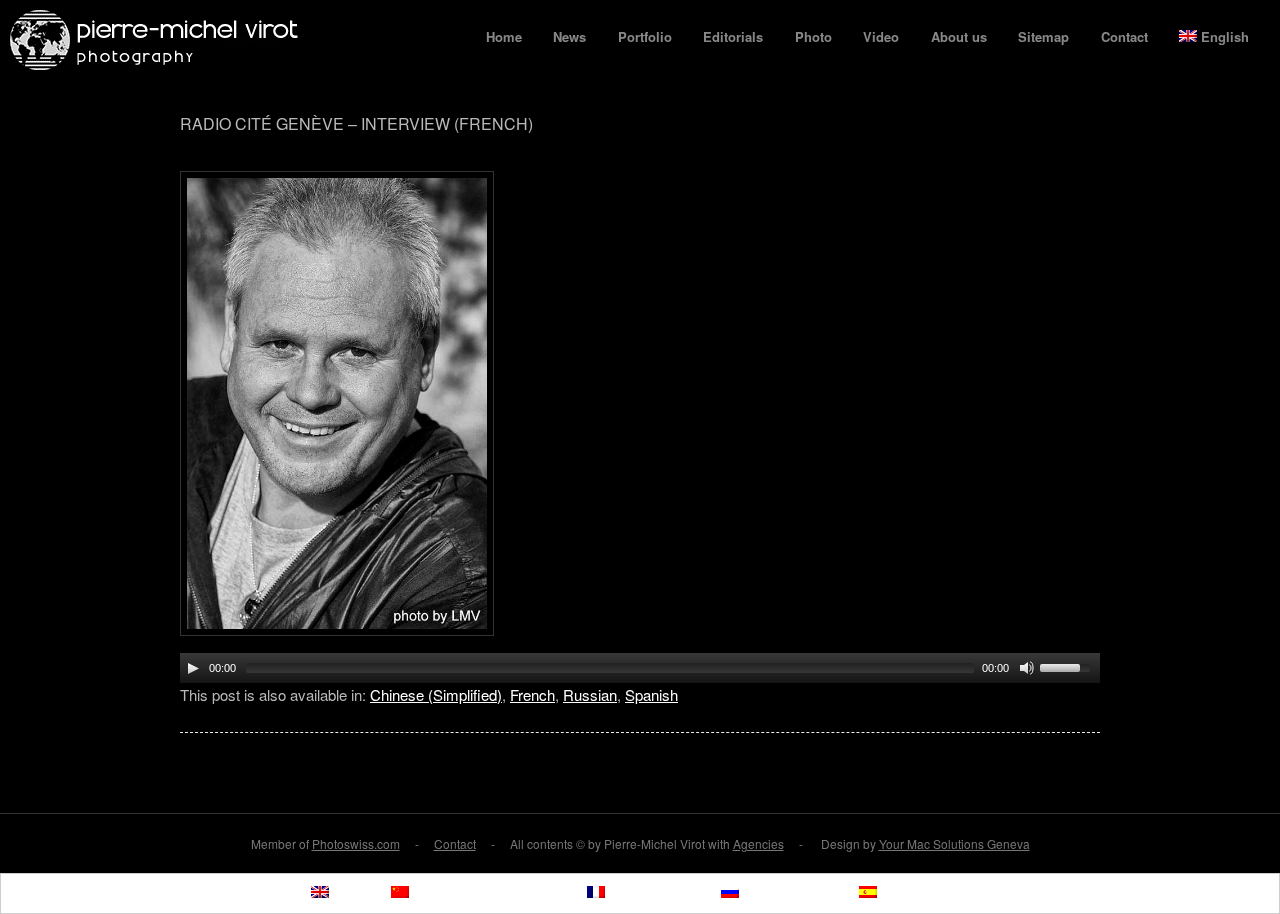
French (532, 694)
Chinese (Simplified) (436, 694)
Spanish (651, 694)
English (1225, 36)
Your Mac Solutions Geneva (954, 843)
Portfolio (645, 36)
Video (881, 36)
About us (959, 36)
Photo (813, 36)
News (569, 36)
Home (504, 36)
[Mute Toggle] (1027, 668)
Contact (1124, 36)
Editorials (733, 36)
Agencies (758, 843)
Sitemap (1043, 36)
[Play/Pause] (193, 668)
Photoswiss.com (356, 843)
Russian (590, 694)
